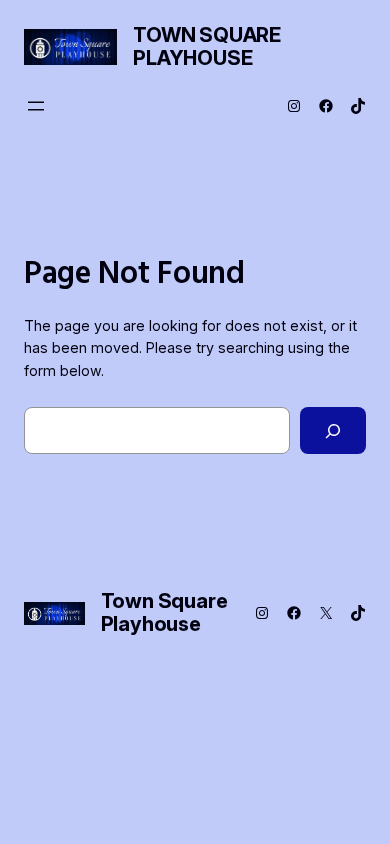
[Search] (333, 430)
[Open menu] (36, 106)
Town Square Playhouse (207, 46)
